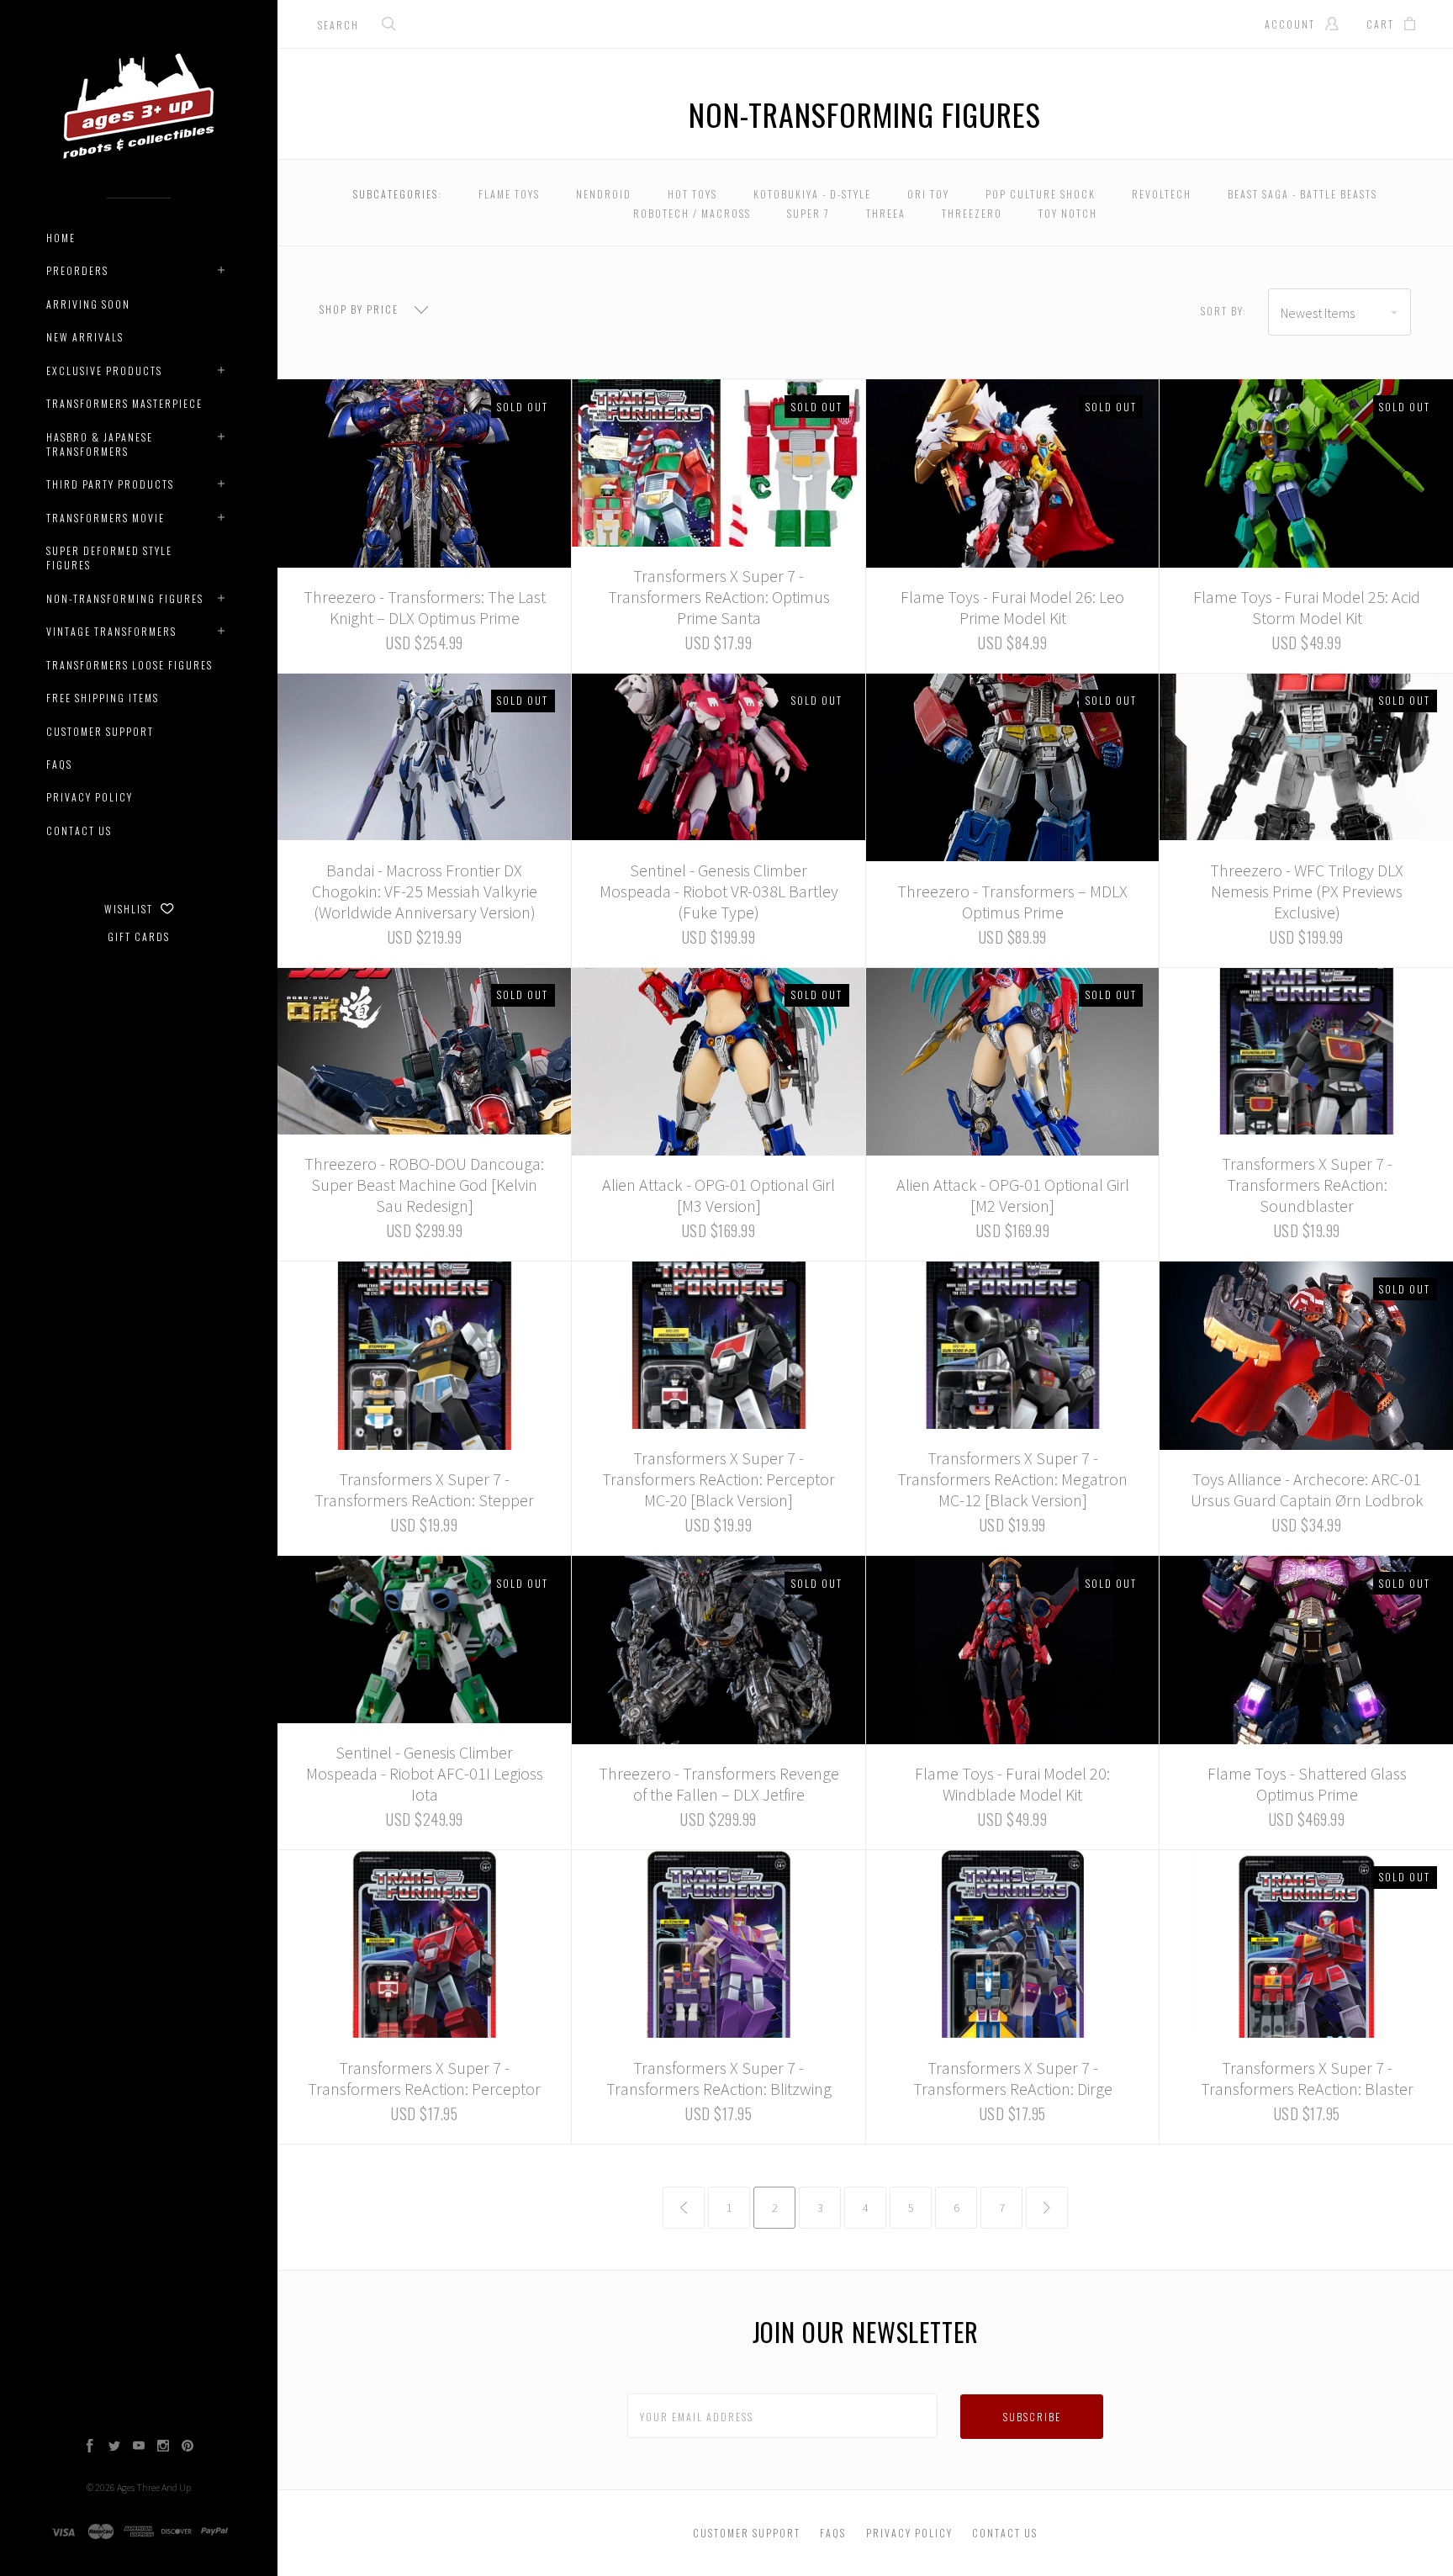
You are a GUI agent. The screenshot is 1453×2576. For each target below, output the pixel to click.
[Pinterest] (188, 2447)
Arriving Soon (88, 304)
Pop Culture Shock (1041, 194)
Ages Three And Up (154, 2487)
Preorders (77, 270)
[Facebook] (90, 2447)
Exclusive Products (104, 370)
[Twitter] (114, 2447)
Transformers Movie (106, 518)
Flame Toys (509, 194)
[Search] (389, 26)
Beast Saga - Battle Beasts (1302, 194)
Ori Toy (928, 194)
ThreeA (886, 213)
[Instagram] (163, 2447)
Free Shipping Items (103, 698)
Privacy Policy (90, 797)
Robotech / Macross (692, 213)
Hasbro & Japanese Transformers (100, 444)
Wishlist (130, 909)
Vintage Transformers (111, 631)
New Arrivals (85, 337)
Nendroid (604, 194)
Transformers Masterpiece (124, 403)
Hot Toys (692, 194)
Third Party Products (110, 484)
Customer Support (100, 731)
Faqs (59, 764)
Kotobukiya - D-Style (812, 194)
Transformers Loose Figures (129, 665)
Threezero (972, 213)
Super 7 (808, 213)
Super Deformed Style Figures (109, 558)
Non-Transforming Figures (125, 598)
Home (61, 238)
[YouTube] (139, 2447)
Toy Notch (1068, 213)
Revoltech (1162, 194)
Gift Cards (139, 936)
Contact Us (79, 830)
